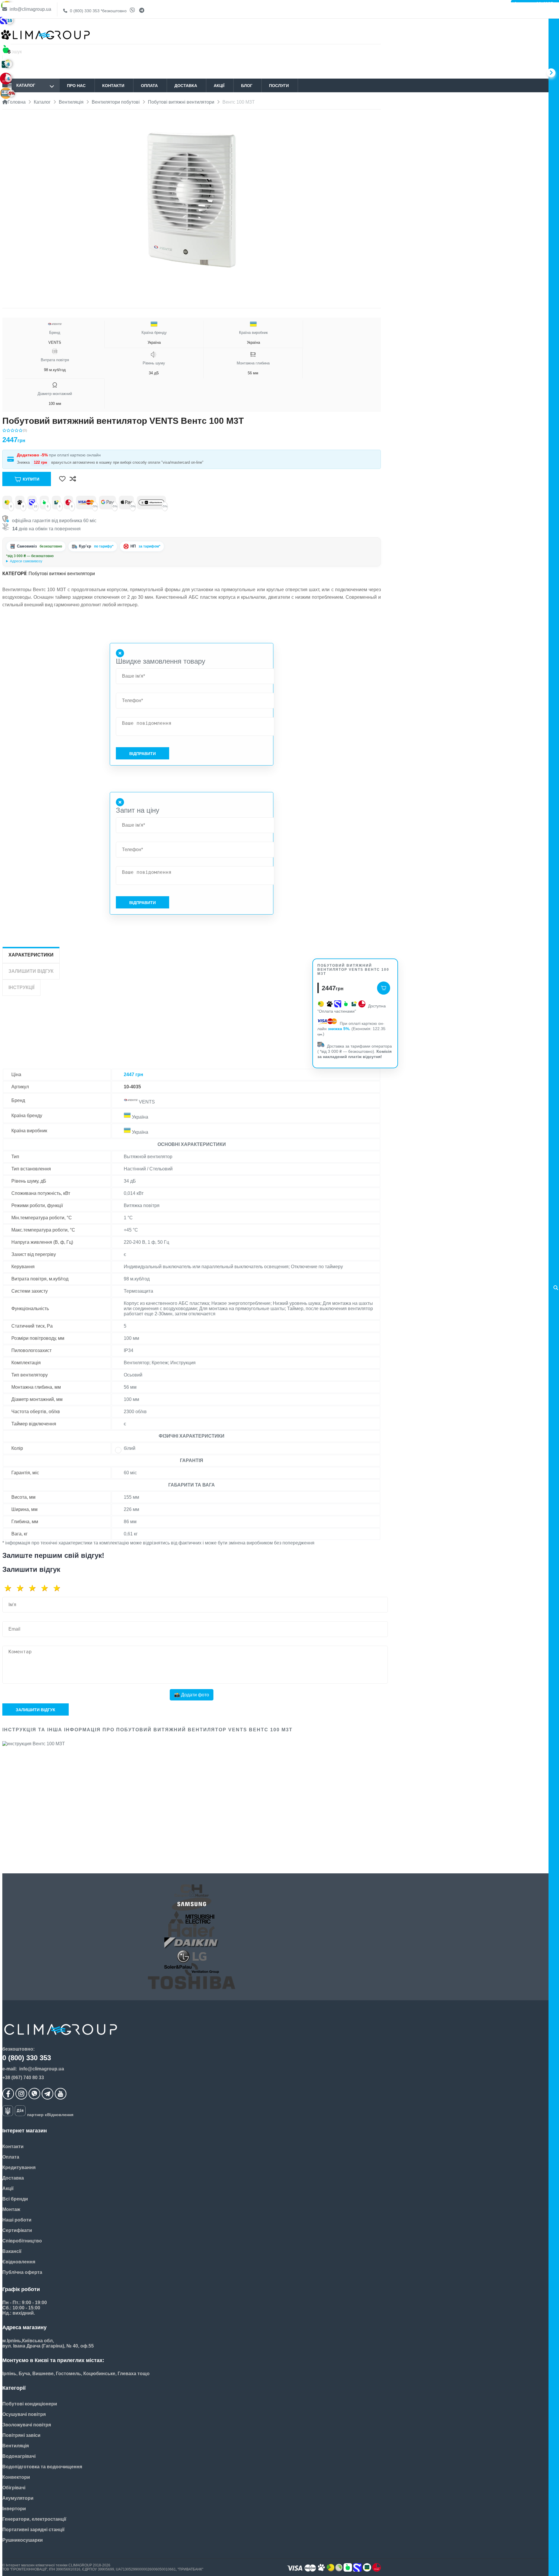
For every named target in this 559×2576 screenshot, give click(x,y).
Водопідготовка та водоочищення (42, 2467)
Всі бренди (15, 2199)
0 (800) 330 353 (98, 11)
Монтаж (11, 2209)
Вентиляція (16, 2446)
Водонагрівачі (19, 2456)
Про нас (76, 86)
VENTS (55, 337)
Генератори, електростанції (34, 2519)
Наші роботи (17, 2220)
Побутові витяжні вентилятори (62, 574)
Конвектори (16, 2477)
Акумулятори (18, 2498)
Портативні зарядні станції (33, 2530)
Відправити (143, 754)
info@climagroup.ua (30, 9)
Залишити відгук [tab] (31, 971)
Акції (219, 86)
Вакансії (12, 2251)
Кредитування (19, 2167)
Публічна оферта (22, 2272)
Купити (31, 479)
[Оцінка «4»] (47, 1588)
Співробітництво (22, 2241)
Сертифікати (17, 2230)
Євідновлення (19, 2262)
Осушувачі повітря (24, 2414)
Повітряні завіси (21, 2435)
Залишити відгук (36, 1710)
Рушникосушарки (23, 2540)
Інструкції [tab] (21, 987)
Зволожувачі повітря (27, 2425)
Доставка (186, 86)
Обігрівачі (14, 2488)
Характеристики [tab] (31, 955)
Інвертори (14, 2509)
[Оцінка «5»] (59, 1588)
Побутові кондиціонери (30, 2404)
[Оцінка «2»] (22, 1588)
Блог (247, 86)
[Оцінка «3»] (34, 1588)
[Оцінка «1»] (10, 1588)
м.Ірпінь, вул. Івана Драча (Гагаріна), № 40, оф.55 (47, 561)
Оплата (149, 86)
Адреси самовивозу (26, 561)
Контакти (113, 86)
